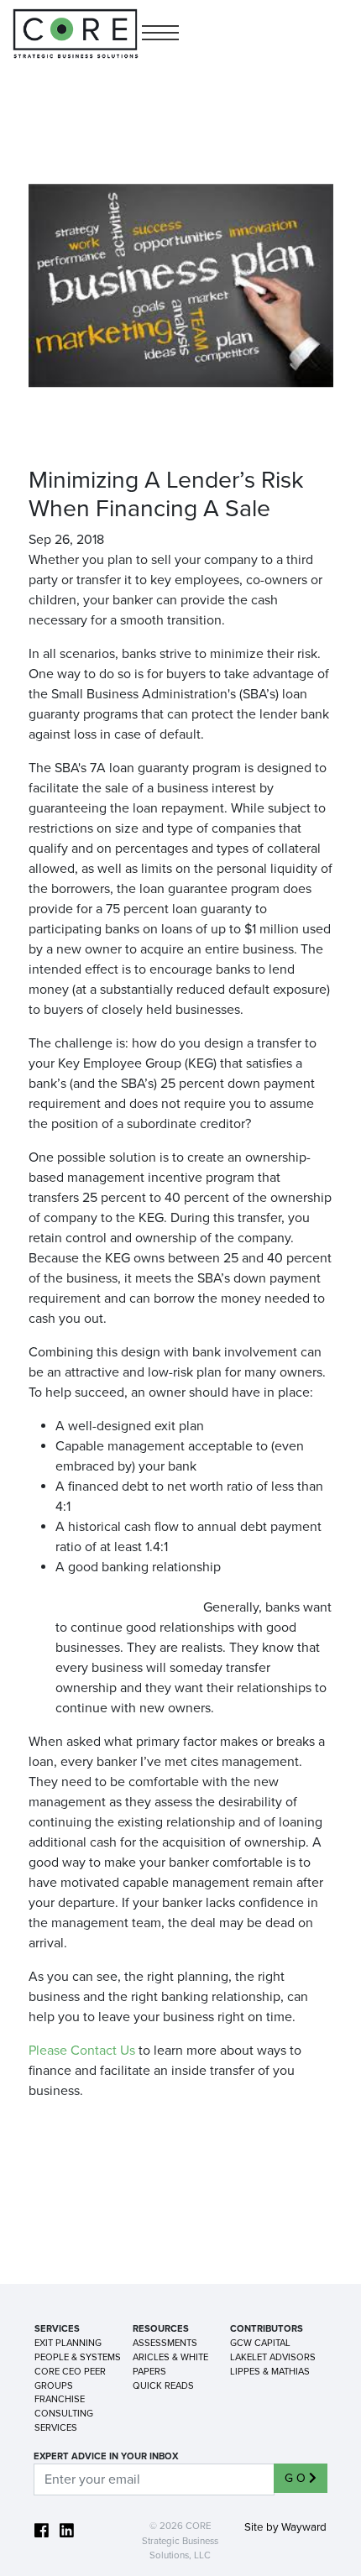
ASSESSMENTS (165, 2343)
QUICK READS (163, 2386)
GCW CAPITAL (260, 2343)
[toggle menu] (160, 34)
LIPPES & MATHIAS (270, 2372)
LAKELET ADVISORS (273, 2357)
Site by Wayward (285, 2527)
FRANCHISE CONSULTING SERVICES (64, 2414)
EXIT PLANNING (68, 2343)
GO (297, 2478)
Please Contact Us (82, 2051)
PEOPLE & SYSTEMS (78, 2357)
